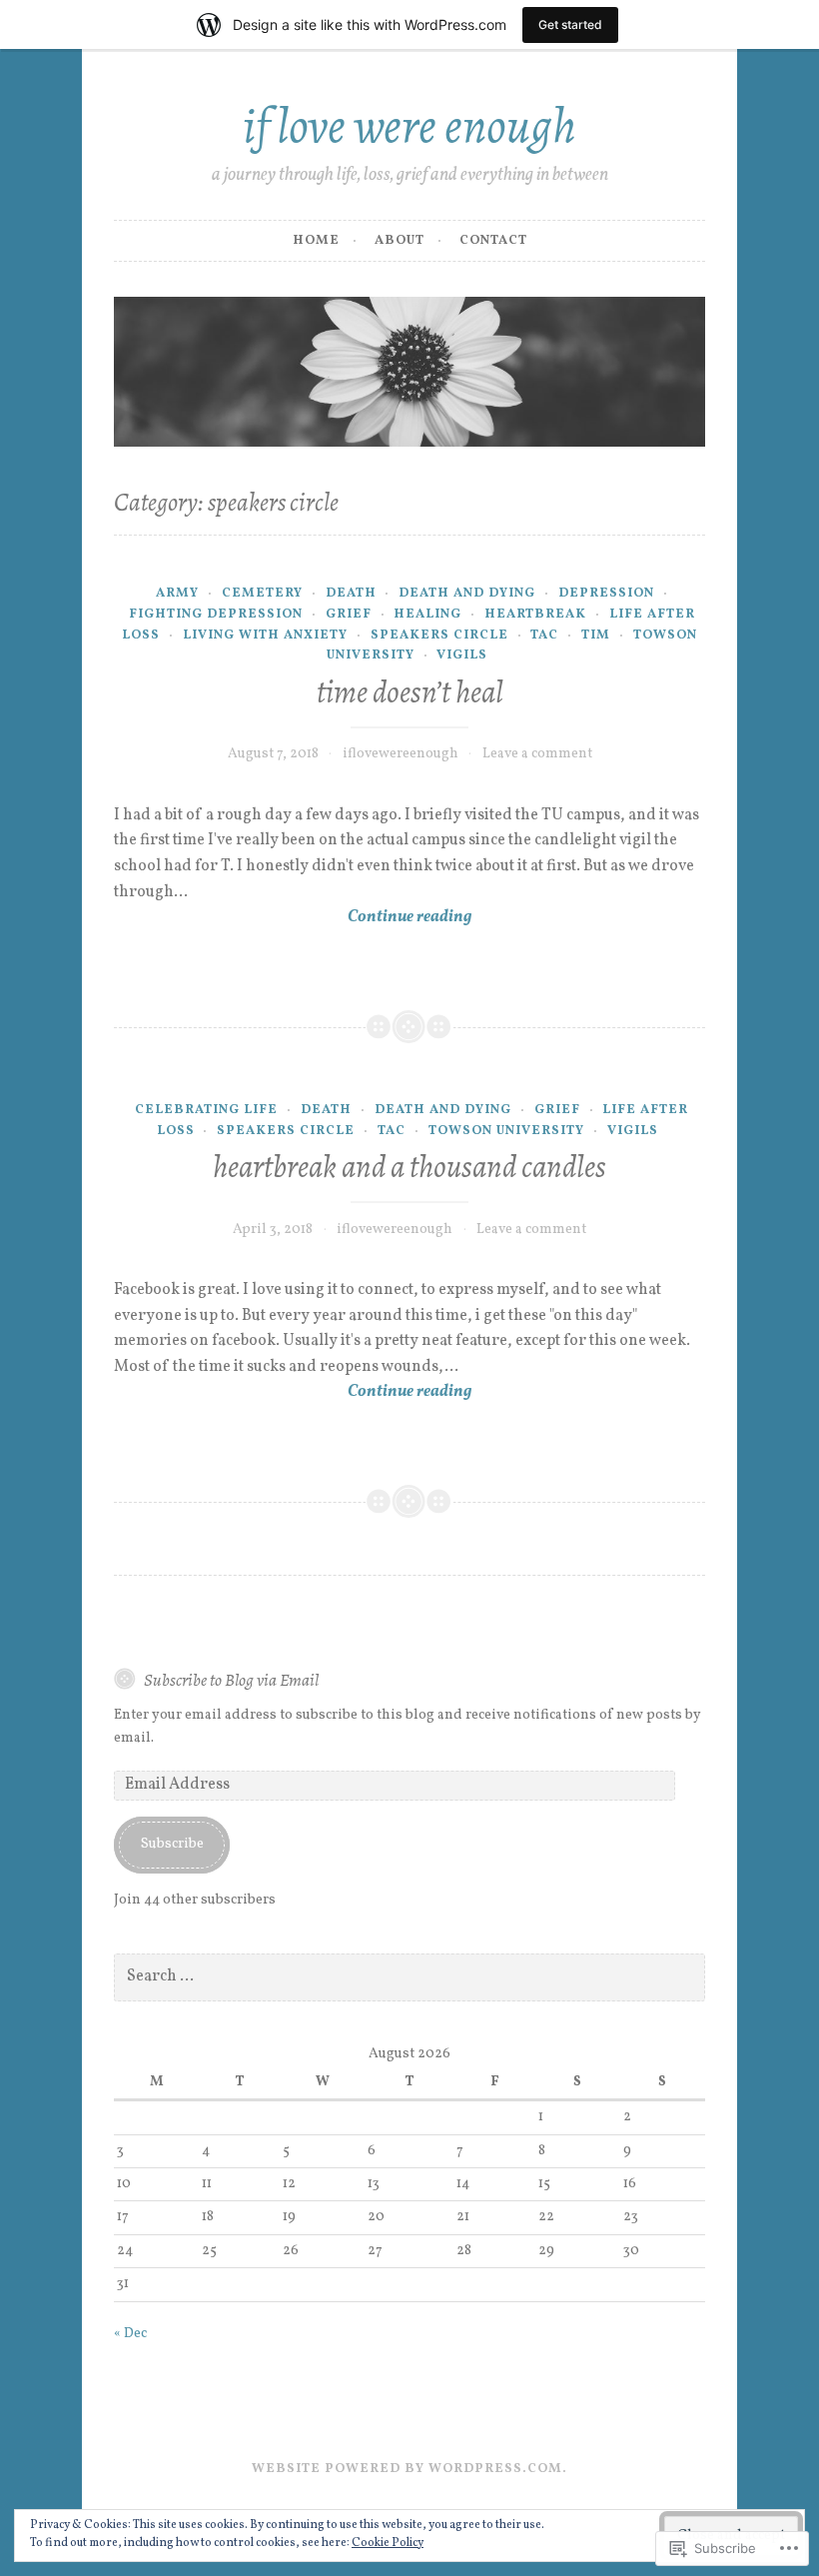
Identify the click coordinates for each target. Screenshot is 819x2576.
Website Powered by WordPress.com (407, 2469)
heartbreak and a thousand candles (409, 1167)
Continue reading (293, 918)
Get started (570, 24)
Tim (596, 636)
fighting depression (216, 615)
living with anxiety (265, 636)
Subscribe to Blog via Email (231, 1680)
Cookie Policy (388, 2543)
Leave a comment (537, 754)
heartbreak (535, 615)
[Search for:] (409, 1977)
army (177, 594)
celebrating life (206, 1110)
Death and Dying (467, 594)
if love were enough (409, 125)
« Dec (130, 2334)
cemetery (262, 594)
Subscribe (172, 1844)
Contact (493, 241)
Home (316, 241)
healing (427, 615)
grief (349, 615)
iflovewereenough (401, 754)
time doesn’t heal (410, 692)
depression (606, 594)
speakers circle (439, 636)
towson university (506, 1131)
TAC (544, 636)
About (400, 241)
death (351, 594)
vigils (462, 655)
